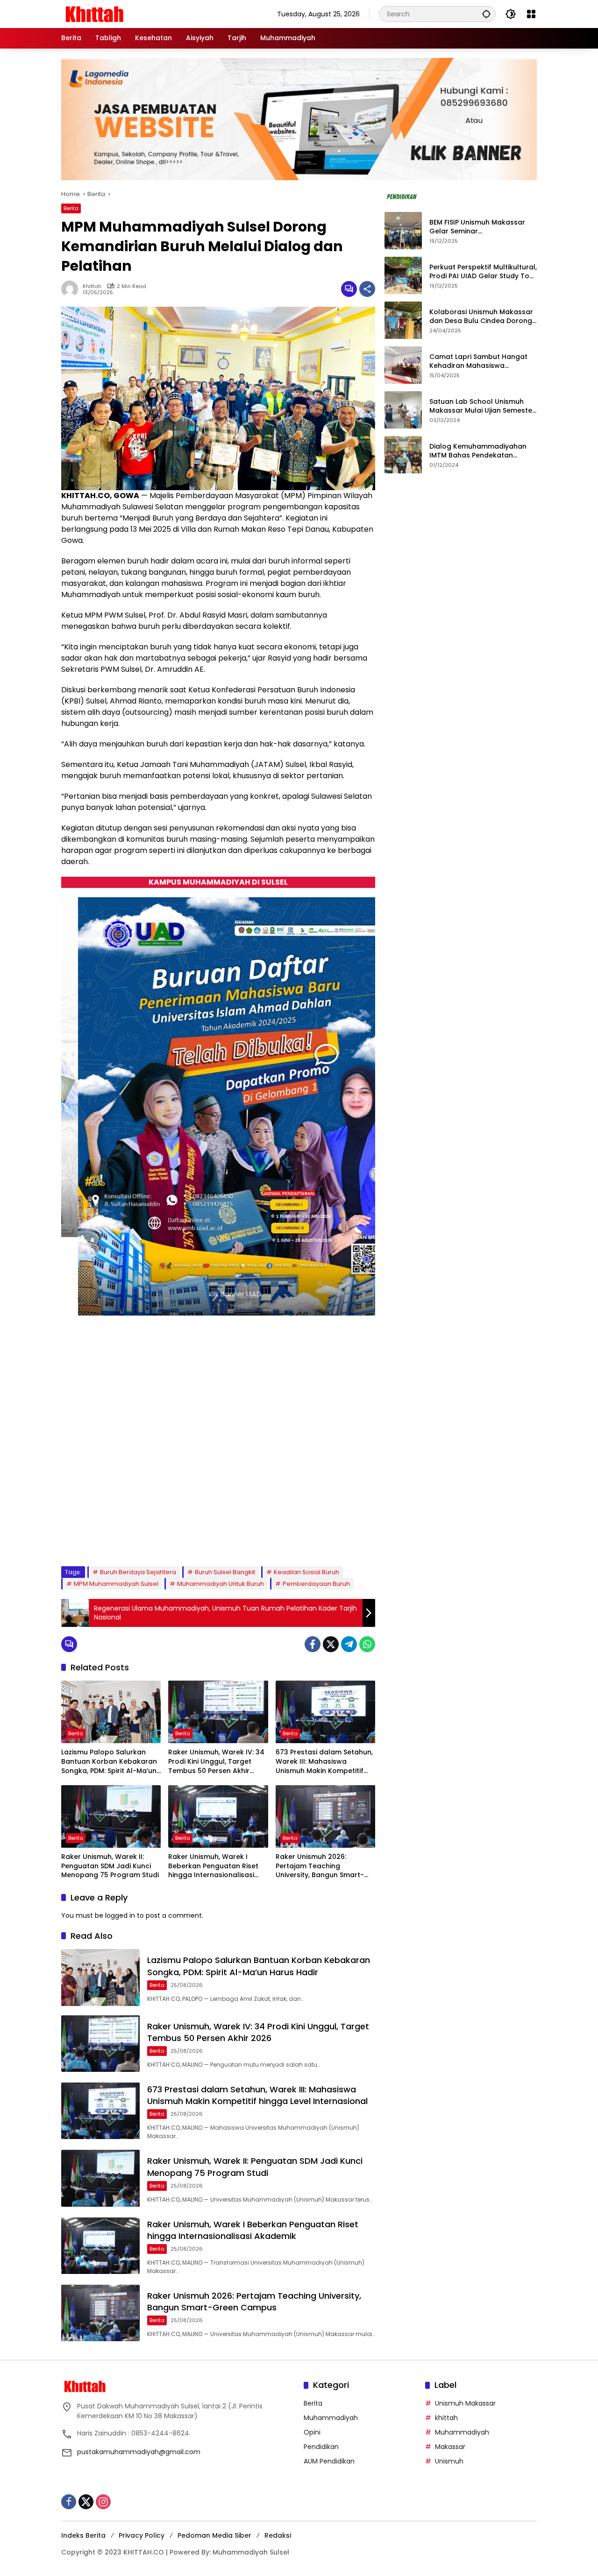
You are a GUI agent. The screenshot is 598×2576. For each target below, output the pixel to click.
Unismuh (449, 2461)
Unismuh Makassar (465, 2403)
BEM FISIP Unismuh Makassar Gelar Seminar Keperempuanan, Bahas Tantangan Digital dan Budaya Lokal (482, 227)
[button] (486, 14)
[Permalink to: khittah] (72, 289)
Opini (312, 2432)
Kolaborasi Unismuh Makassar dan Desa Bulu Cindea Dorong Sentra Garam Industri (481, 317)
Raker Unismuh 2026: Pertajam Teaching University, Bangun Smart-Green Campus (320, 1866)
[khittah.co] (143, 14)
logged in (120, 1915)
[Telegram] (349, 1644)
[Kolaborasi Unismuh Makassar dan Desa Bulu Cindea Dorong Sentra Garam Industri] (403, 320)
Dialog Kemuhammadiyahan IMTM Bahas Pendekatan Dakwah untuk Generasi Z (478, 451)
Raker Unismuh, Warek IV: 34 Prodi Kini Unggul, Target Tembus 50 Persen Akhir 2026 (216, 1762)
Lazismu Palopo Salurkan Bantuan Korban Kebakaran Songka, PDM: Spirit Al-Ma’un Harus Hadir (109, 1762)
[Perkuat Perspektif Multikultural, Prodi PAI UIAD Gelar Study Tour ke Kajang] (403, 275)
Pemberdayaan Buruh (316, 1584)
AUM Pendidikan (329, 2461)
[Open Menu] (531, 14)
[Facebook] (313, 1644)
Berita (71, 208)
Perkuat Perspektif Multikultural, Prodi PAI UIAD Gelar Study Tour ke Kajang (483, 272)
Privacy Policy (142, 2535)
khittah (92, 286)
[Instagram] (103, 2502)
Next (358, 1537)
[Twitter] (331, 1644)
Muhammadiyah (331, 2418)
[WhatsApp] (367, 1644)
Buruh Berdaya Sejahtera (138, 1572)
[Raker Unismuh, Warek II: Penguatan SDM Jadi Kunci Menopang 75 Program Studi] (111, 1816)
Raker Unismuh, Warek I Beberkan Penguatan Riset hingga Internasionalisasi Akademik (213, 1866)
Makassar (450, 2447)
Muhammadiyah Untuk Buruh (221, 1584)
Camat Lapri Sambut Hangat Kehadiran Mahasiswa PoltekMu (478, 362)
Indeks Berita (83, 2535)
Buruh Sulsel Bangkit (225, 1572)
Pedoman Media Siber (214, 2535)
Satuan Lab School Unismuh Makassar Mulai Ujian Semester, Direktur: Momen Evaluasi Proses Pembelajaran (483, 406)
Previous (336, 1537)
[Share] (367, 289)
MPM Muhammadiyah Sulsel (116, 1584)
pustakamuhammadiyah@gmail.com (139, 2452)
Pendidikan (321, 2447)
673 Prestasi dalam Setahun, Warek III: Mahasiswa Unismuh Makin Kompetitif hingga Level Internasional (324, 1762)
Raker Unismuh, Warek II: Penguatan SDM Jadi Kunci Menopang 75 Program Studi (110, 1866)
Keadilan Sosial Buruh (306, 1572)
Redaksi (278, 2535)
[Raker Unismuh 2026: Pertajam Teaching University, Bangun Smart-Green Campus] (325, 1816)
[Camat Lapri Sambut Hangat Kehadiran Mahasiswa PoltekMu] (403, 365)
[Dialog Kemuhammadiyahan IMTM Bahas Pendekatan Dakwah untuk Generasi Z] (403, 455)
